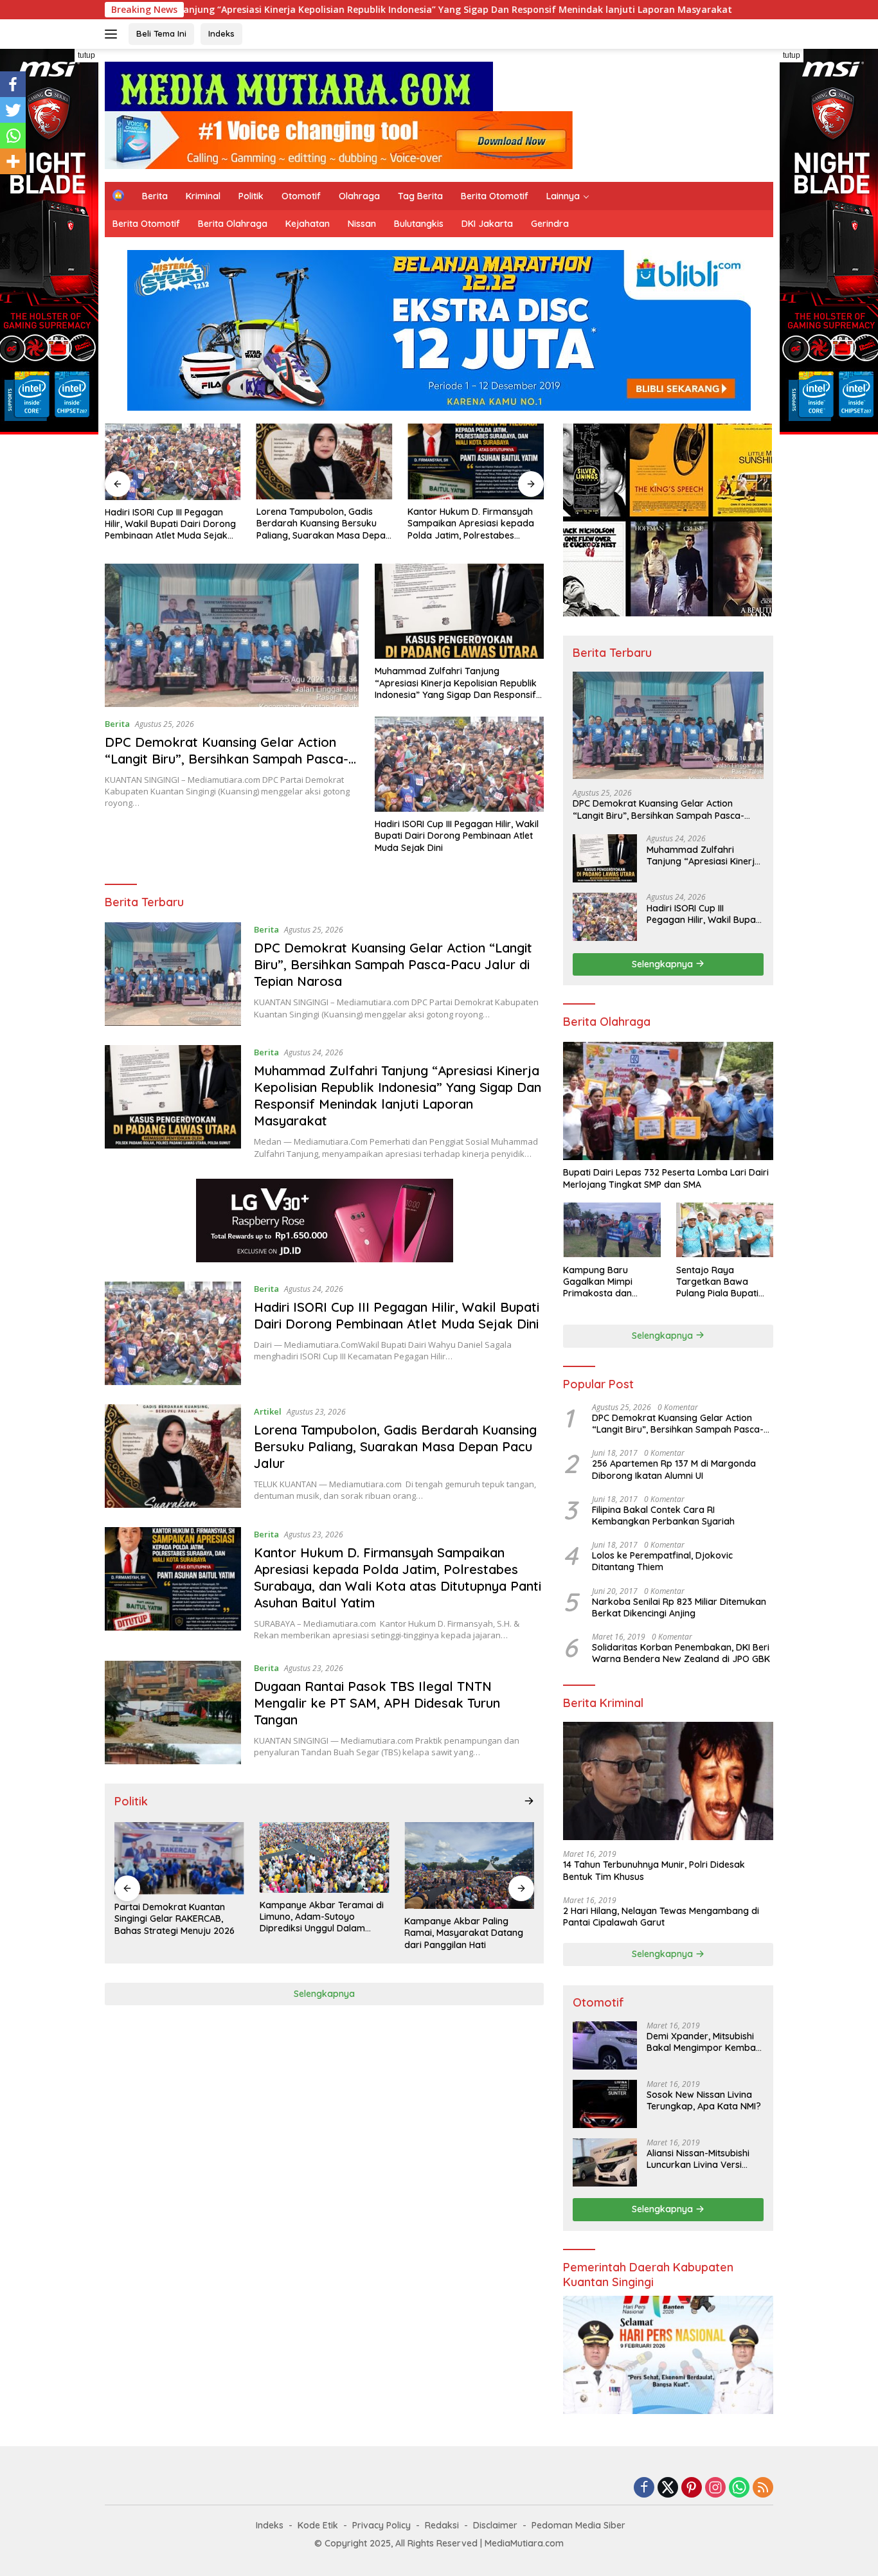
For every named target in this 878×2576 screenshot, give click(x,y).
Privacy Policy (381, 2525)
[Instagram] (715, 2488)
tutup (86, 55)
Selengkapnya (324, 1994)
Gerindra (550, 224)
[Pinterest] (692, 2488)
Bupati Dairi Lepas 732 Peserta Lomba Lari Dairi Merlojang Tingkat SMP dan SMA (666, 1178)
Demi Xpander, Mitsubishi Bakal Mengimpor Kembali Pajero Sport (703, 2042)
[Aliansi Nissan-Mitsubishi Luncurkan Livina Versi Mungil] (605, 2162)
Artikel (268, 1411)
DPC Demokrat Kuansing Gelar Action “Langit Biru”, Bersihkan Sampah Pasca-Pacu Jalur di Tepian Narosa (227, 759)
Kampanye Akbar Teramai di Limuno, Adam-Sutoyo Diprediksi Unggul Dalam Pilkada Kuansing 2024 (322, 1917)
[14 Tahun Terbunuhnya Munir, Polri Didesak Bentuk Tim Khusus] (668, 1781)
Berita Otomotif (495, 196)
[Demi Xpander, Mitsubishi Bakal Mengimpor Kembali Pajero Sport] (605, 2045)
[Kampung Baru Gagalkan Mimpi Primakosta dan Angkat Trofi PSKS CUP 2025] (612, 1230)
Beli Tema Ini (161, 33)
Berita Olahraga (233, 224)
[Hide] (5, 186)
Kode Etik (318, 2525)
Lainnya (563, 196)
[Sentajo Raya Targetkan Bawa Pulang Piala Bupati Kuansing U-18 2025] (725, 1230)
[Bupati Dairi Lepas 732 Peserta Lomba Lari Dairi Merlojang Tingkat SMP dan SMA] (668, 1101)
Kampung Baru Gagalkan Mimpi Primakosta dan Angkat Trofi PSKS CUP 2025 (612, 1281)
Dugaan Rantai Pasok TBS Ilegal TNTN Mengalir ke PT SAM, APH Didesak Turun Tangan (377, 1703)
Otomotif (301, 196)
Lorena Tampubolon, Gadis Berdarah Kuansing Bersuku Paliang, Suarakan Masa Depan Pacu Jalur (324, 523)
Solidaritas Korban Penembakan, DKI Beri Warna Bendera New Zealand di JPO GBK (681, 1653)
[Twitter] (13, 110)
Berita (155, 196)
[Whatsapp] (13, 136)
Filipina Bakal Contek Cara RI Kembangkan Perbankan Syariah (663, 1515)
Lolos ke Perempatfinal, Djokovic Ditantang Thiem (662, 1561)
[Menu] (113, 34)
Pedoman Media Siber (578, 2525)
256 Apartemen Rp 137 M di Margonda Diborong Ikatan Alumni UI (674, 1469)
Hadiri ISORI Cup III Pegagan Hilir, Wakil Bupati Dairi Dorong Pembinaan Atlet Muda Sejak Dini (170, 524)
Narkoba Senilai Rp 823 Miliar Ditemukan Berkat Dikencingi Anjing (679, 1607)
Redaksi (442, 2525)
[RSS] (763, 2488)
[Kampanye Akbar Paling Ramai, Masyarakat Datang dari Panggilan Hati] (469, 1865)
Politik (251, 196)
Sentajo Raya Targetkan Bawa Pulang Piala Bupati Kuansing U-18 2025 (718, 1281)
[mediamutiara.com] (299, 85)
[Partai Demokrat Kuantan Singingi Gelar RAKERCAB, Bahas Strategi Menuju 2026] (179, 1858)
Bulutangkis (419, 224)
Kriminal (203, 196)
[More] (13, 161)
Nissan (362, 224)
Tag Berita (420, 196)
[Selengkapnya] (529, 1801)
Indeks (221, 33)
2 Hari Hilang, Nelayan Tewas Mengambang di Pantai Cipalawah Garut (661, 1916)
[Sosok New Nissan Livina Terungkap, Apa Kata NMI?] (605, 2104)
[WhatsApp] (739, 2488)
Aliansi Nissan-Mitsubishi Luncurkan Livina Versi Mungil (698, 2159)
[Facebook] (13, 84)
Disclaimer (495, 2525)
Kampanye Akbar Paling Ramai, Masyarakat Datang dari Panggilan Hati (464, 1933)
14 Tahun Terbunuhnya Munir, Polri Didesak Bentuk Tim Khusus (654, 1870)
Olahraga (359, 196)
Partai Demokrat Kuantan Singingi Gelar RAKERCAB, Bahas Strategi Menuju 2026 (175, 1919)
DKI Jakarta (487, 224)
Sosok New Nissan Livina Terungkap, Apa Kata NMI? (704, 2100)
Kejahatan (308, 224)
